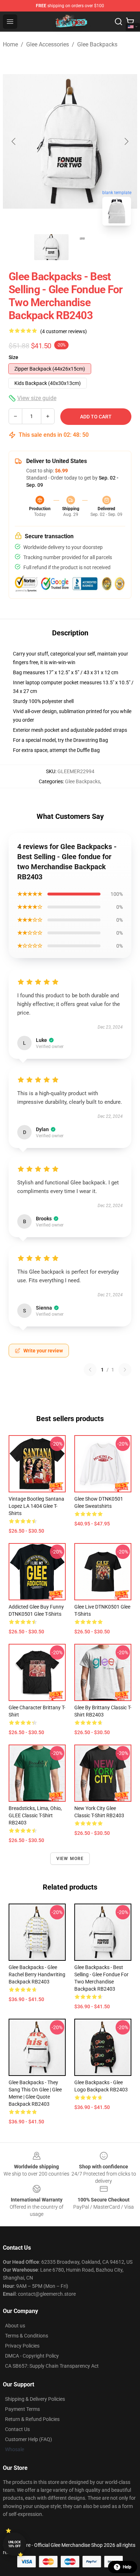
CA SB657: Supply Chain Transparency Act (52, 2366)
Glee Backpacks (97, 44)
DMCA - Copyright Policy (32, 2356)
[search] (118, 22)
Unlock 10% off (15, 2544)
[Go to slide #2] (89, 247)
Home (10, 44)
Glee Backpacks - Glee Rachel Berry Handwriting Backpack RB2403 (37, 1974)
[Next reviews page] (125, 1370)
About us (15, 2326)
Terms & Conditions (27, 2336)
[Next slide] (126, 141)
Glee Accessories (48, 44)
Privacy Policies (22, 2346)
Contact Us (17, 2429)
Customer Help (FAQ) (29, 2439)
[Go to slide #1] (51, 247)
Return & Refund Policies (32, 2419)
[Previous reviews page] (90, 1370)
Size (13, 357)
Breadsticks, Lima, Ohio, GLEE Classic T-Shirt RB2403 (35, 1815)
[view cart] (130, 22)
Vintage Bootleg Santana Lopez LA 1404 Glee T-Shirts (36, 1506)
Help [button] (127, 2567)
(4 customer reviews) (64, 331)
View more (70, 1859)
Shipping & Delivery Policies (35, 2399)
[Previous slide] (14, 141)
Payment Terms (22, 2409)
